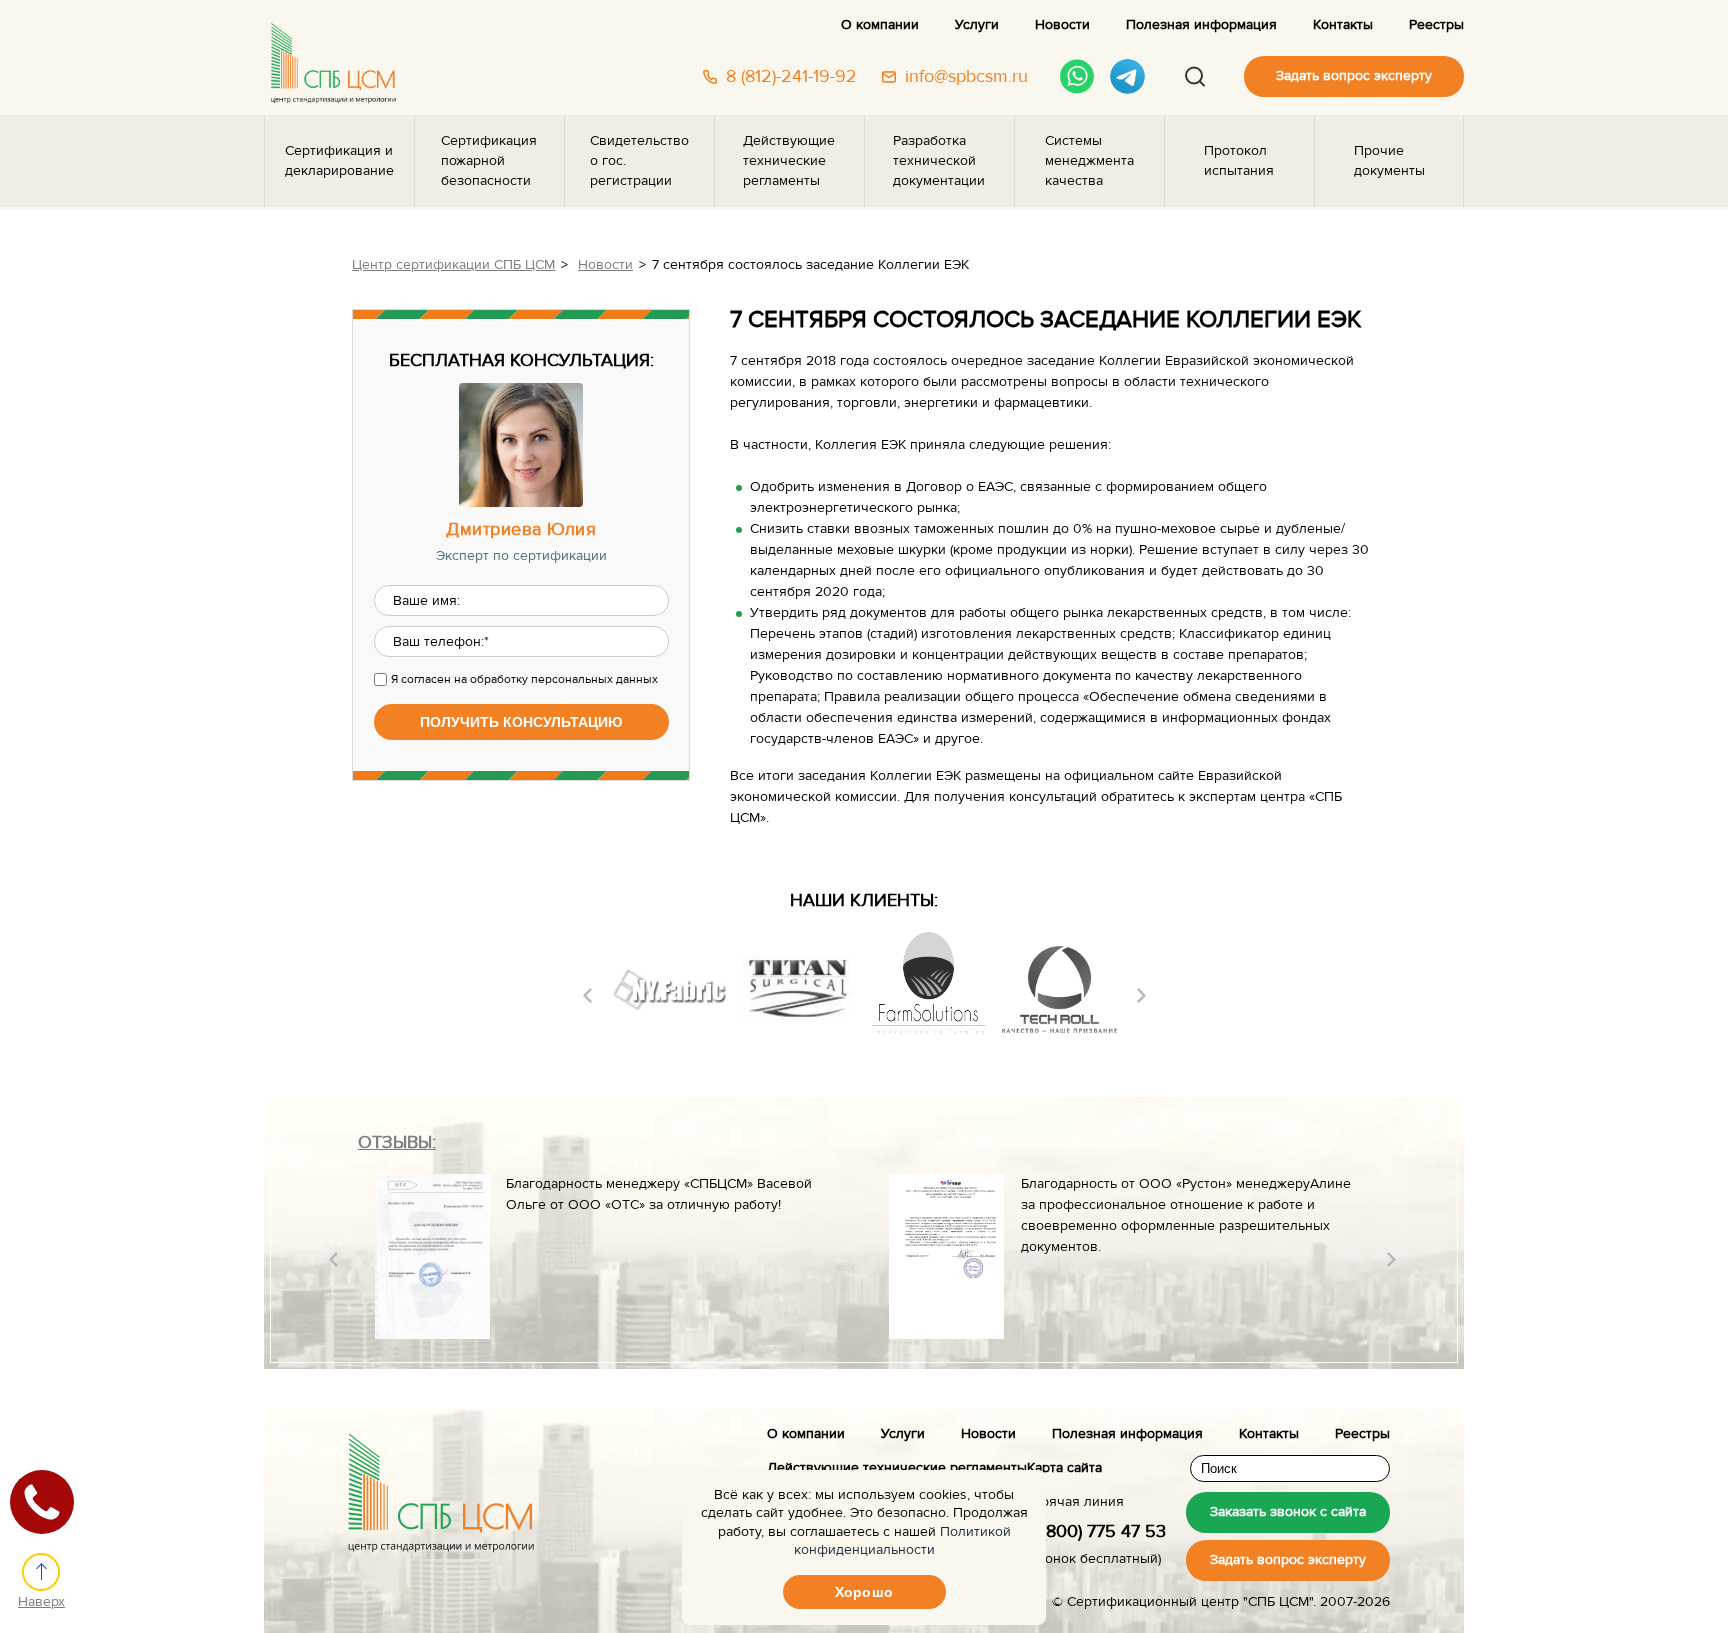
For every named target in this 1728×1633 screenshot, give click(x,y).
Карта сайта (1064, 1468)
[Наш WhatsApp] (1077, 76)
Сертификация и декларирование (339, 161)
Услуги (977, 25)
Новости (1062, 25)
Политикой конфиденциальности (902, 1541)
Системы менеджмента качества (1089, 161)
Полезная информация (1201, 25)
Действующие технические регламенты (789, 161)
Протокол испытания (1239, 161)
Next (1141, 995)
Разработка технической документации (939, 161)
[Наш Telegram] (1127, 76)
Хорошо (864, 1592)
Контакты (1343, 25)
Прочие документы (1389, 161)
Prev (587, 995)
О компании (880, 25)
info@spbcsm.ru (966, 77)
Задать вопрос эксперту (1354, 76)
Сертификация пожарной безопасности (489, 161)
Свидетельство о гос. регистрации (639, 161)
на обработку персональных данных (556, 679)
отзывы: (397, 1142)
